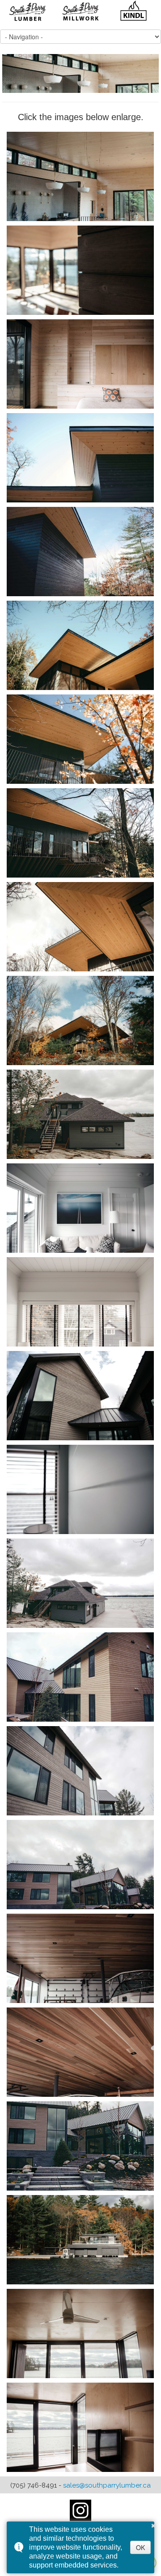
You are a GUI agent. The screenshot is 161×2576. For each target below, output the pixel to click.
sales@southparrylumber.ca (107, 2485)
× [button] (153, 2524)
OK (140, 2547)
